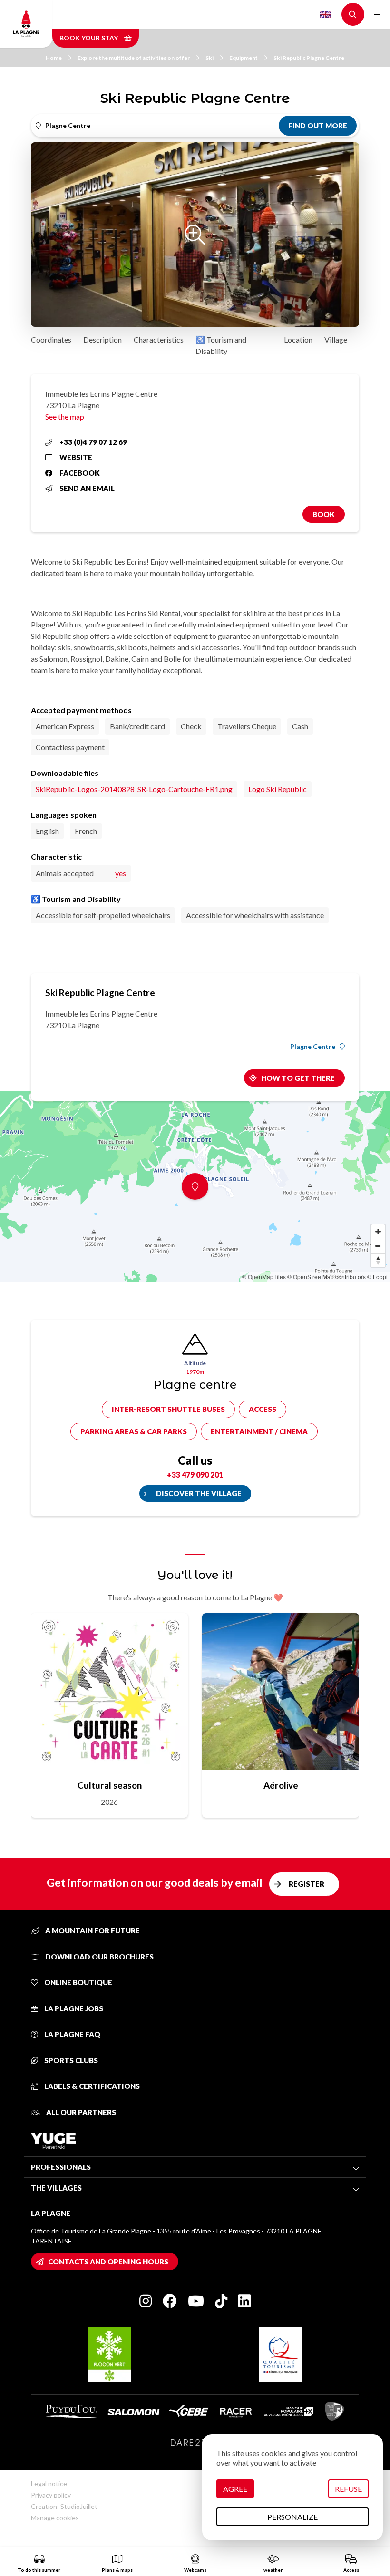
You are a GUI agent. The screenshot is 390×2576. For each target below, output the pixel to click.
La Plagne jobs (73, 2008)
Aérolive (281, 1785)
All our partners (80, 2112)
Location (298, 339)
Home (54, 58)
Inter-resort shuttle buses (168, 1409)
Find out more (318, 126)
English (325, 14)
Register (307, 1884)
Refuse (348, 2489)
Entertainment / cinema (259, 1431)
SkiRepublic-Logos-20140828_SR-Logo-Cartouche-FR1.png (134, 789)
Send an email (87, 488)
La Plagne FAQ (72, 2034)
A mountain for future (92, 1930)
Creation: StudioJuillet (64, 2506)
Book (324, 514)
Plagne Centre (313, 1047)
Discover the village (199, 1493)
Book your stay (89, 38)
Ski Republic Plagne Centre (309, 58)
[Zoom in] (378, 1232)
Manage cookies (55, 2518)
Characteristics (159, 339)
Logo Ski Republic (278, 789)
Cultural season (110, 1785)
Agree (235, 2489)
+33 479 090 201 (195, 1474)
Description (102, 339)
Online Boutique (78, 1982)
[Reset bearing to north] (378, 1260)
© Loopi (377, 1277)
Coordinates (51, 339)
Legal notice (49, 2483)
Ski (210, 58)
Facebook (80, 473)
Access (263, 1409)
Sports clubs (70, 2060)
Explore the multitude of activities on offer (134, 58)
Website (76, 457)
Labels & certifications (91, 2086)
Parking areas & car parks (134, 1431)
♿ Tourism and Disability (221, 345)
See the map (65, 416)
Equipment (244, 58)
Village (336, 339)
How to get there (298, 1078)
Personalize (292, 2517)
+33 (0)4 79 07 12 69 (93, 442)
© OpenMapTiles (264, 1277)
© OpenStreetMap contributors (327, 1277)
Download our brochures (99, 1957)
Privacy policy (51, 2495)
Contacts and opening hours (108, 2262)
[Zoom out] (378, 1246)
